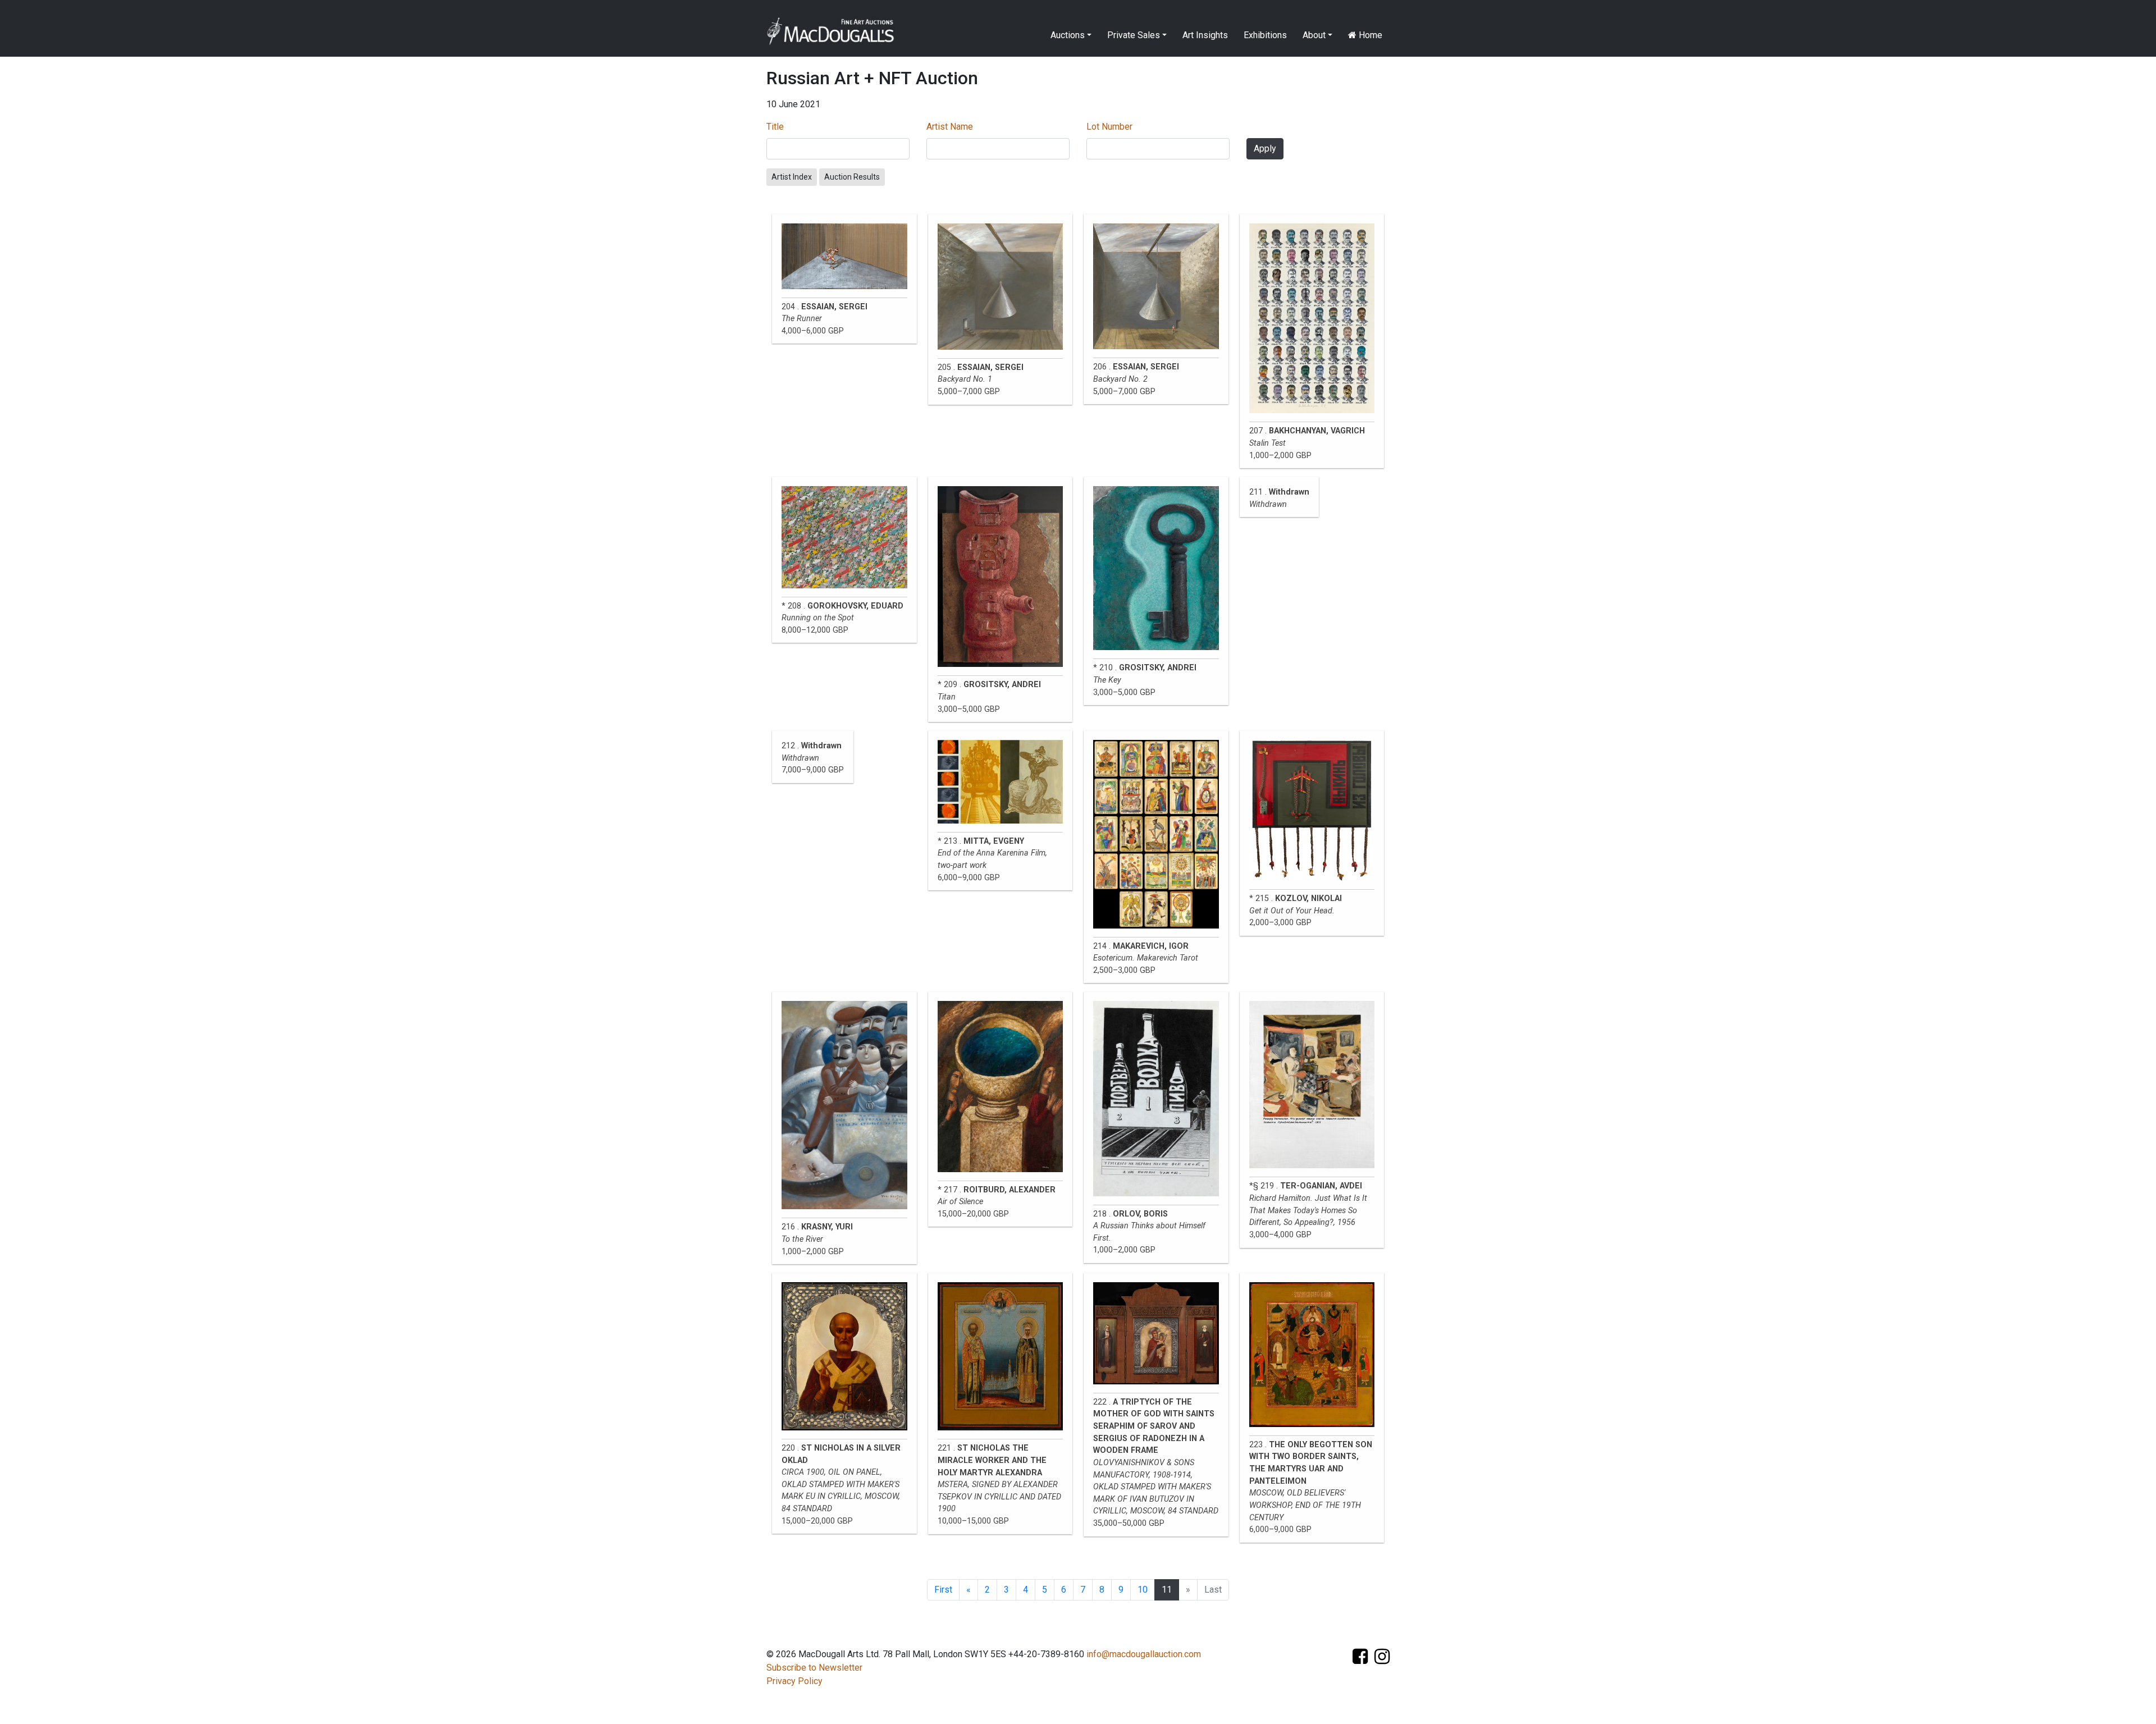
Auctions (1068, 35)
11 (1167, 1590)
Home (1369, 35)
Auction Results (852, 177)
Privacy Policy (794, 1681)
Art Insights (1205, 35)
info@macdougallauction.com (1144, 1654)
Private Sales (1134, 35)
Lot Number (1109, 127)
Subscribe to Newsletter (814, 1668)
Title (775, 127)
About (1314, 35)
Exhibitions (1265, 35)
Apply (1265, 148)
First (943, 1590)
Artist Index (792, 177)
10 (1143, 1590)
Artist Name (950, 127)
